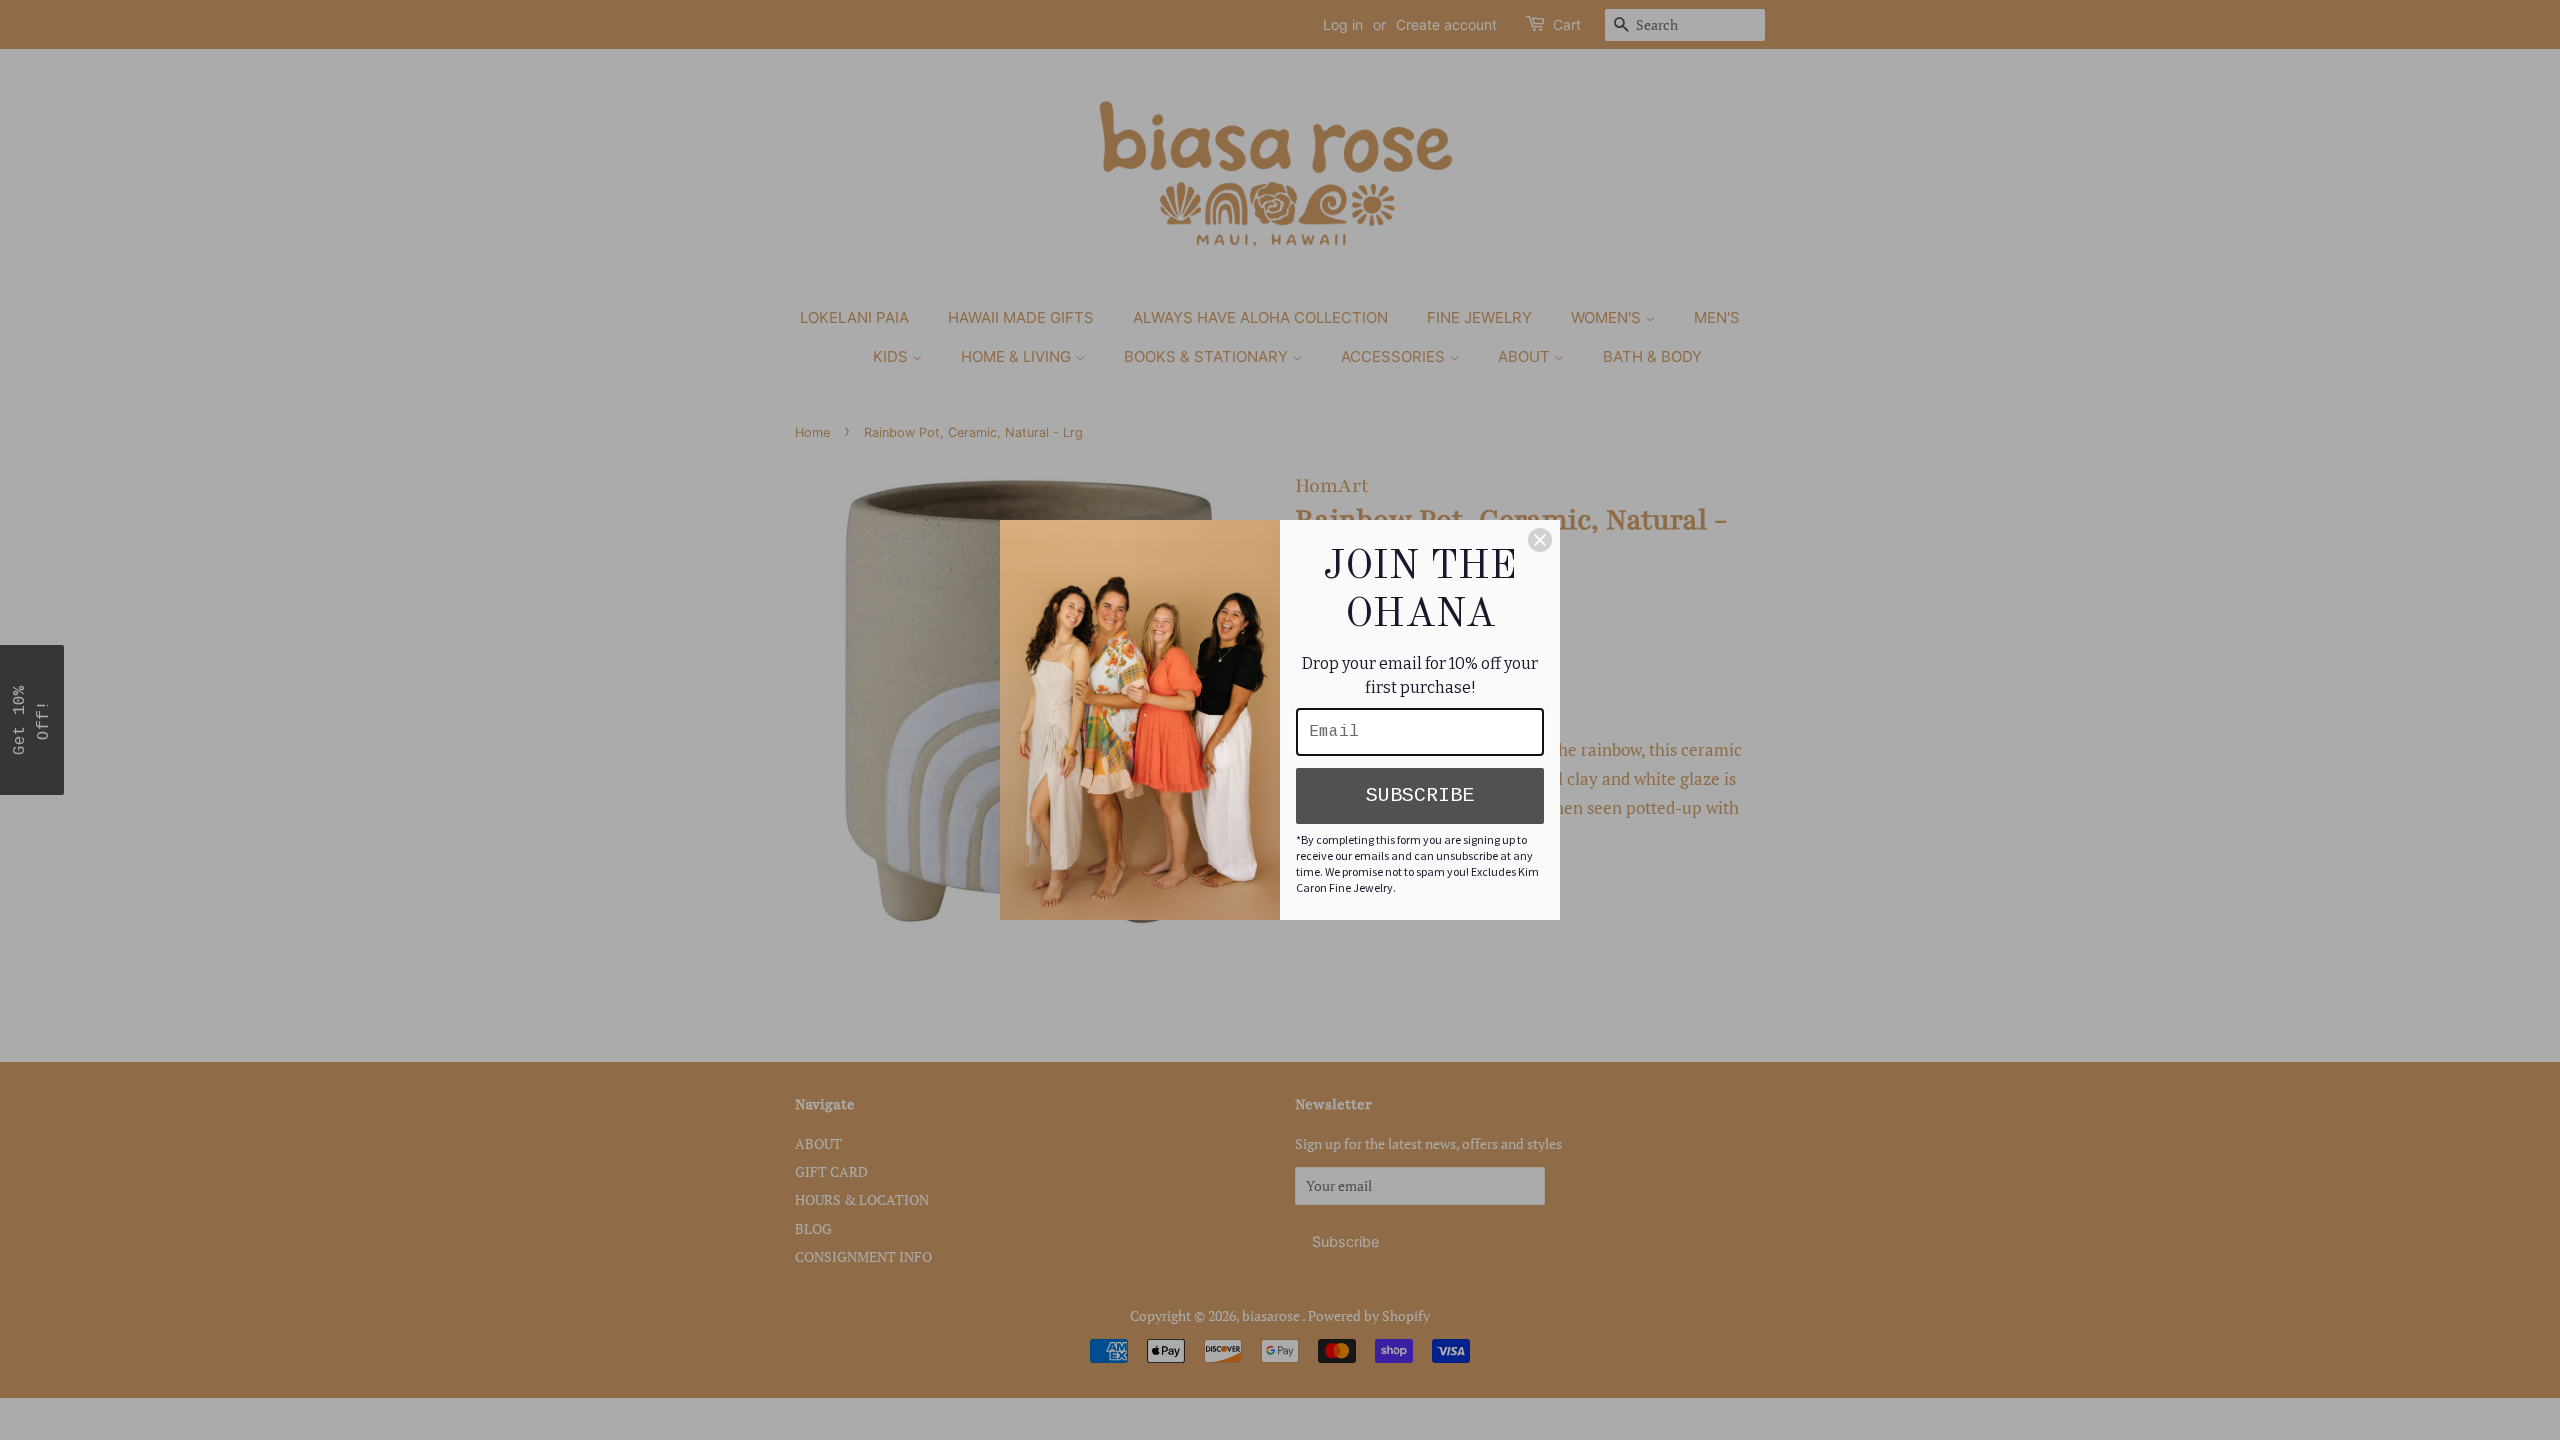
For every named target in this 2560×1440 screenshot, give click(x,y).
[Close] (1540, 540)
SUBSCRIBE (1420, 795)
